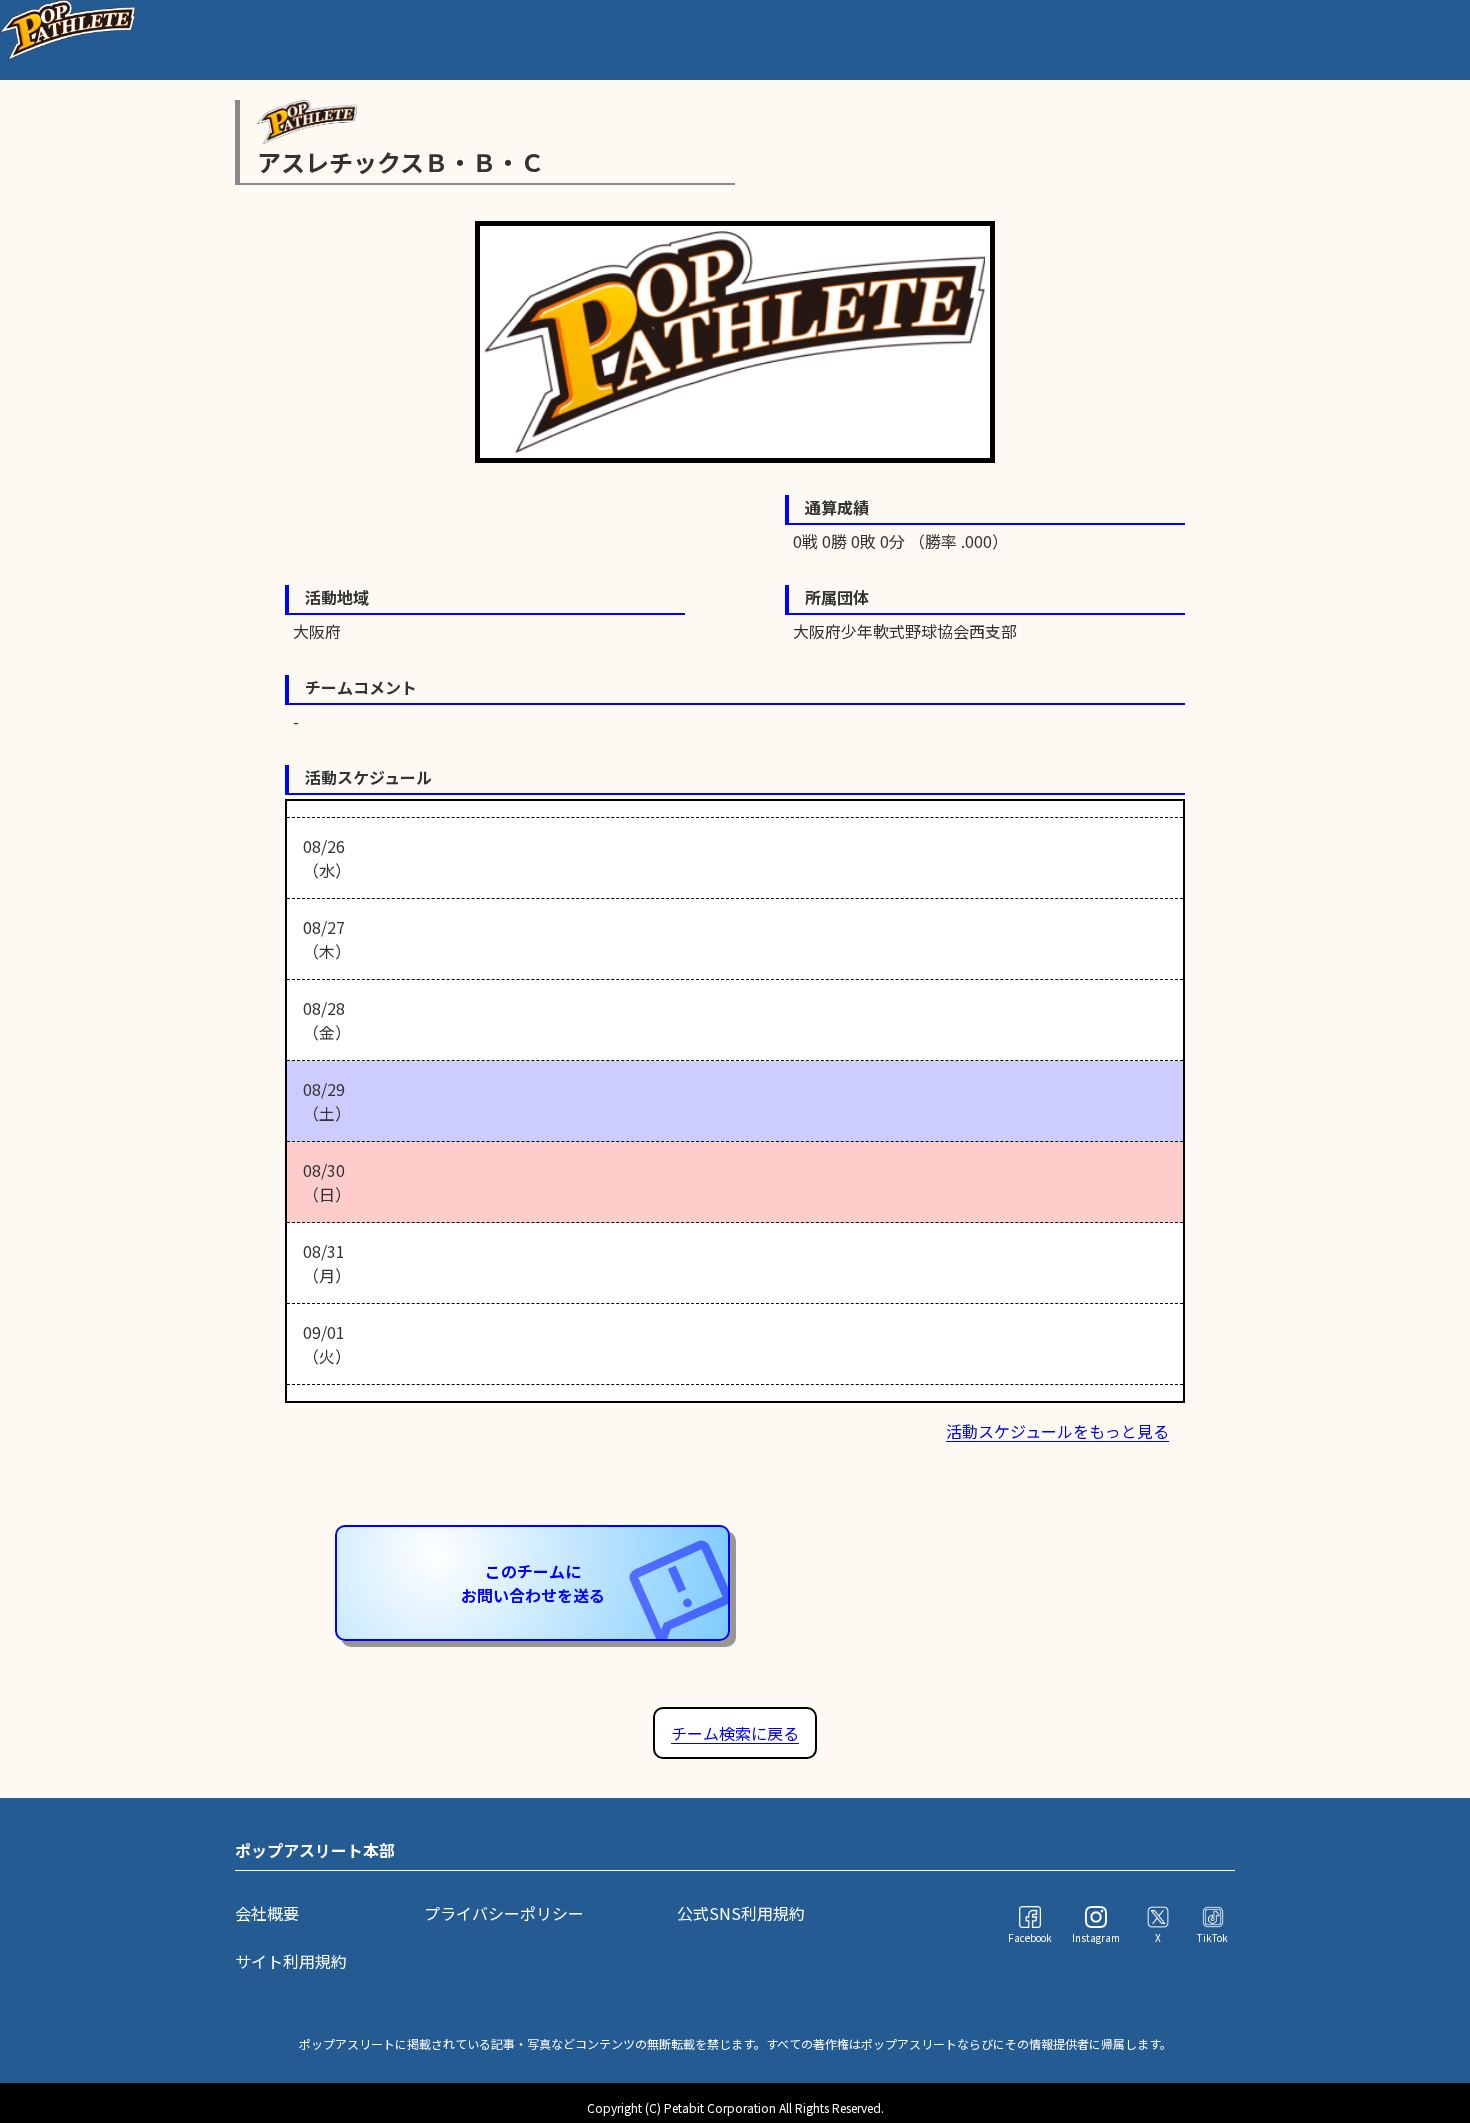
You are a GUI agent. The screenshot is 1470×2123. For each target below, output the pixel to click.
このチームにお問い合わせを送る (533, 1583)
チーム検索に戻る (735, 1733)
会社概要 (267, 1913)
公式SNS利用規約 (741, 1913)
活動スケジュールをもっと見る (1057, 1431)
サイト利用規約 (291, 1961)
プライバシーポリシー (504, 1913)
